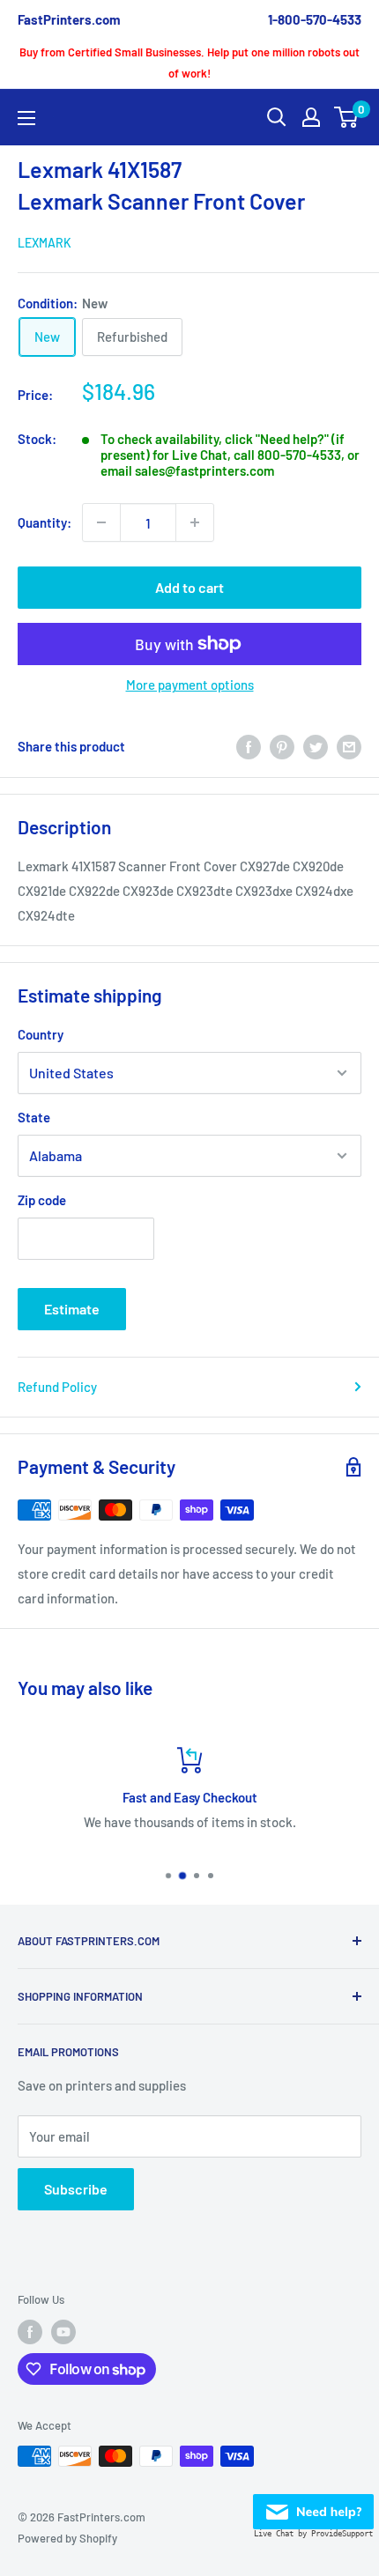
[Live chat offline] (313, 2506)
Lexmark (45, 243)
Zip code (42, 1200)
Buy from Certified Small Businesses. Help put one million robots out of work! (189, 63)
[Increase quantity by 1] (195, 522)
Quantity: (45, 522)
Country (41, 1034)
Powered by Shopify (67, 2538)
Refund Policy (57, 1387)
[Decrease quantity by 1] (101, 522)
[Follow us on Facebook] (30, 2332)
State (34, 1117)
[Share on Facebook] (249, 746)
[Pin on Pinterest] (282, 746)
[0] (347, 117)
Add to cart (189, 587)
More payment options (190, 685)
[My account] (311, 117)
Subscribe (76, 2189)
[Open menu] (26, 118)
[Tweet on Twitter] (316, 746)
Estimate (72, 1309)
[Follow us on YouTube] (63, 2332)
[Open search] (277, 117)
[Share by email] (349, 746)
